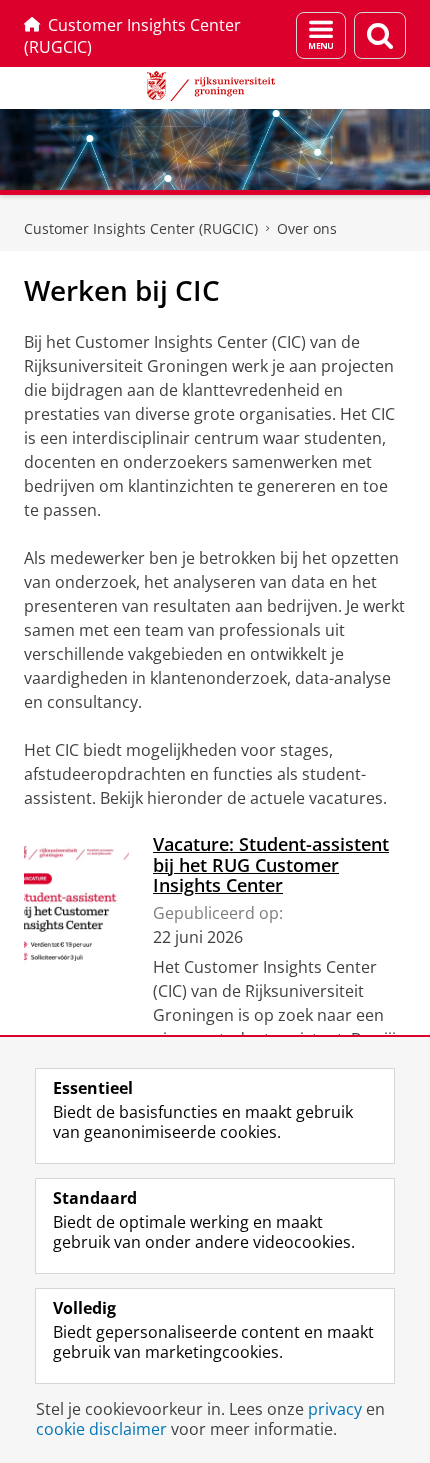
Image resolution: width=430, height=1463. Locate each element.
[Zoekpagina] (380, 35)
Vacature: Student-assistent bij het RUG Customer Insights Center (271, 864)
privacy (335, 1409)
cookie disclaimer (101, 1429)
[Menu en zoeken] (321, 35)
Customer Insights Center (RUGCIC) (132, 36)
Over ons (307, 228)
